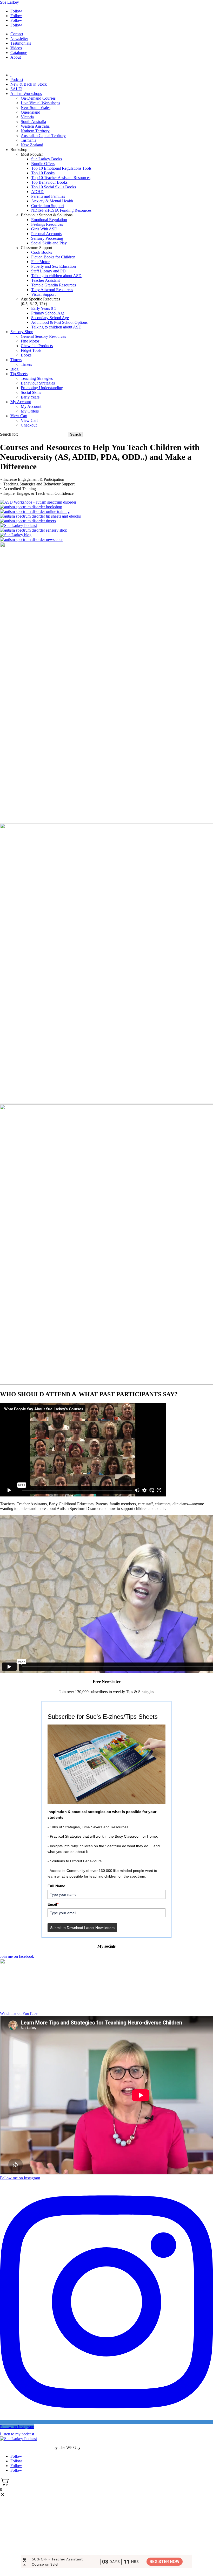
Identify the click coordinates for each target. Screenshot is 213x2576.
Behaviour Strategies (38, 383)
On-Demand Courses (38, 98)
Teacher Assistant (45, 280)
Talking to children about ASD (56, 276)
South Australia (33, 122)
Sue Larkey (9, 2)
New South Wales (36, 108)
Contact (17, 34)
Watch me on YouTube (19, 2013)
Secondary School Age (50, 318)
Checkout (29, 425)
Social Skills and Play (49, 243)
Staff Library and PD (48, 271)
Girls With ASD (44, 229)
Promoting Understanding (42, 388)
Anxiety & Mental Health (52, 201)
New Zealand (32, 145)
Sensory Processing (47, 238)
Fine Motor (40, 262)
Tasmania (29, 140)
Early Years (30, 397)
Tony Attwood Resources (52, 290)
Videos (16, 48)
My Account (21, 402)
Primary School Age (48, 313)
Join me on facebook (17, 1956)
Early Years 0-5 (44, 308)
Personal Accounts (46, 234)
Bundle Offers (43, 164)
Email (53, 1904)
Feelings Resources (47, 224)
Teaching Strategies (37, 378)
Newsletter (19, 39)
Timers (16, 360)
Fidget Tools (31, 350)
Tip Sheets (19, 374)
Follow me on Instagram (20, 2178)
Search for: (9, 434)
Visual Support (43, 294)
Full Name (56, 1886)
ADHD (37, 192)
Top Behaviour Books (49, 182)
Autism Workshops (26, 94)
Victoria (27, 117)
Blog (14, 369)
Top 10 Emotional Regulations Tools (61, 168)
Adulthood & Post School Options (59, 322)
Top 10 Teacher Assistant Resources (61, 178)
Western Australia (35, 126)
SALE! (16, 89)
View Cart (19, 416)
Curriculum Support (48, 206)
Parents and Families (48, 196)
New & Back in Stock (29, 84)
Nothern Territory (35, 131)
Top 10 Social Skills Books (54, 187)
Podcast (17, 80)
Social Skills (31, 392)
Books (26, 355)
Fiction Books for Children (53, 257)
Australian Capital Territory (43, 136)
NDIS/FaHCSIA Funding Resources (61, 210)
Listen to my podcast (17, 2434)
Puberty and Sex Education (54, 266)
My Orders (30, 411)
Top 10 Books (43, 173)
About (16, 57)
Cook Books (42, 252)
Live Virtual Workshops (40, 103)
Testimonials (21, 43)
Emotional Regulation (49, 220)
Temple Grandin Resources (54, 285)
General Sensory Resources (43, 336)
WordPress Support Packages (26, 2447)
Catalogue (19, 53)
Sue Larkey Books (46, 159)
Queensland (31, 112)
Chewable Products (37, 346)
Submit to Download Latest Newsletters (82, 1928)
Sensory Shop (22, 332)
